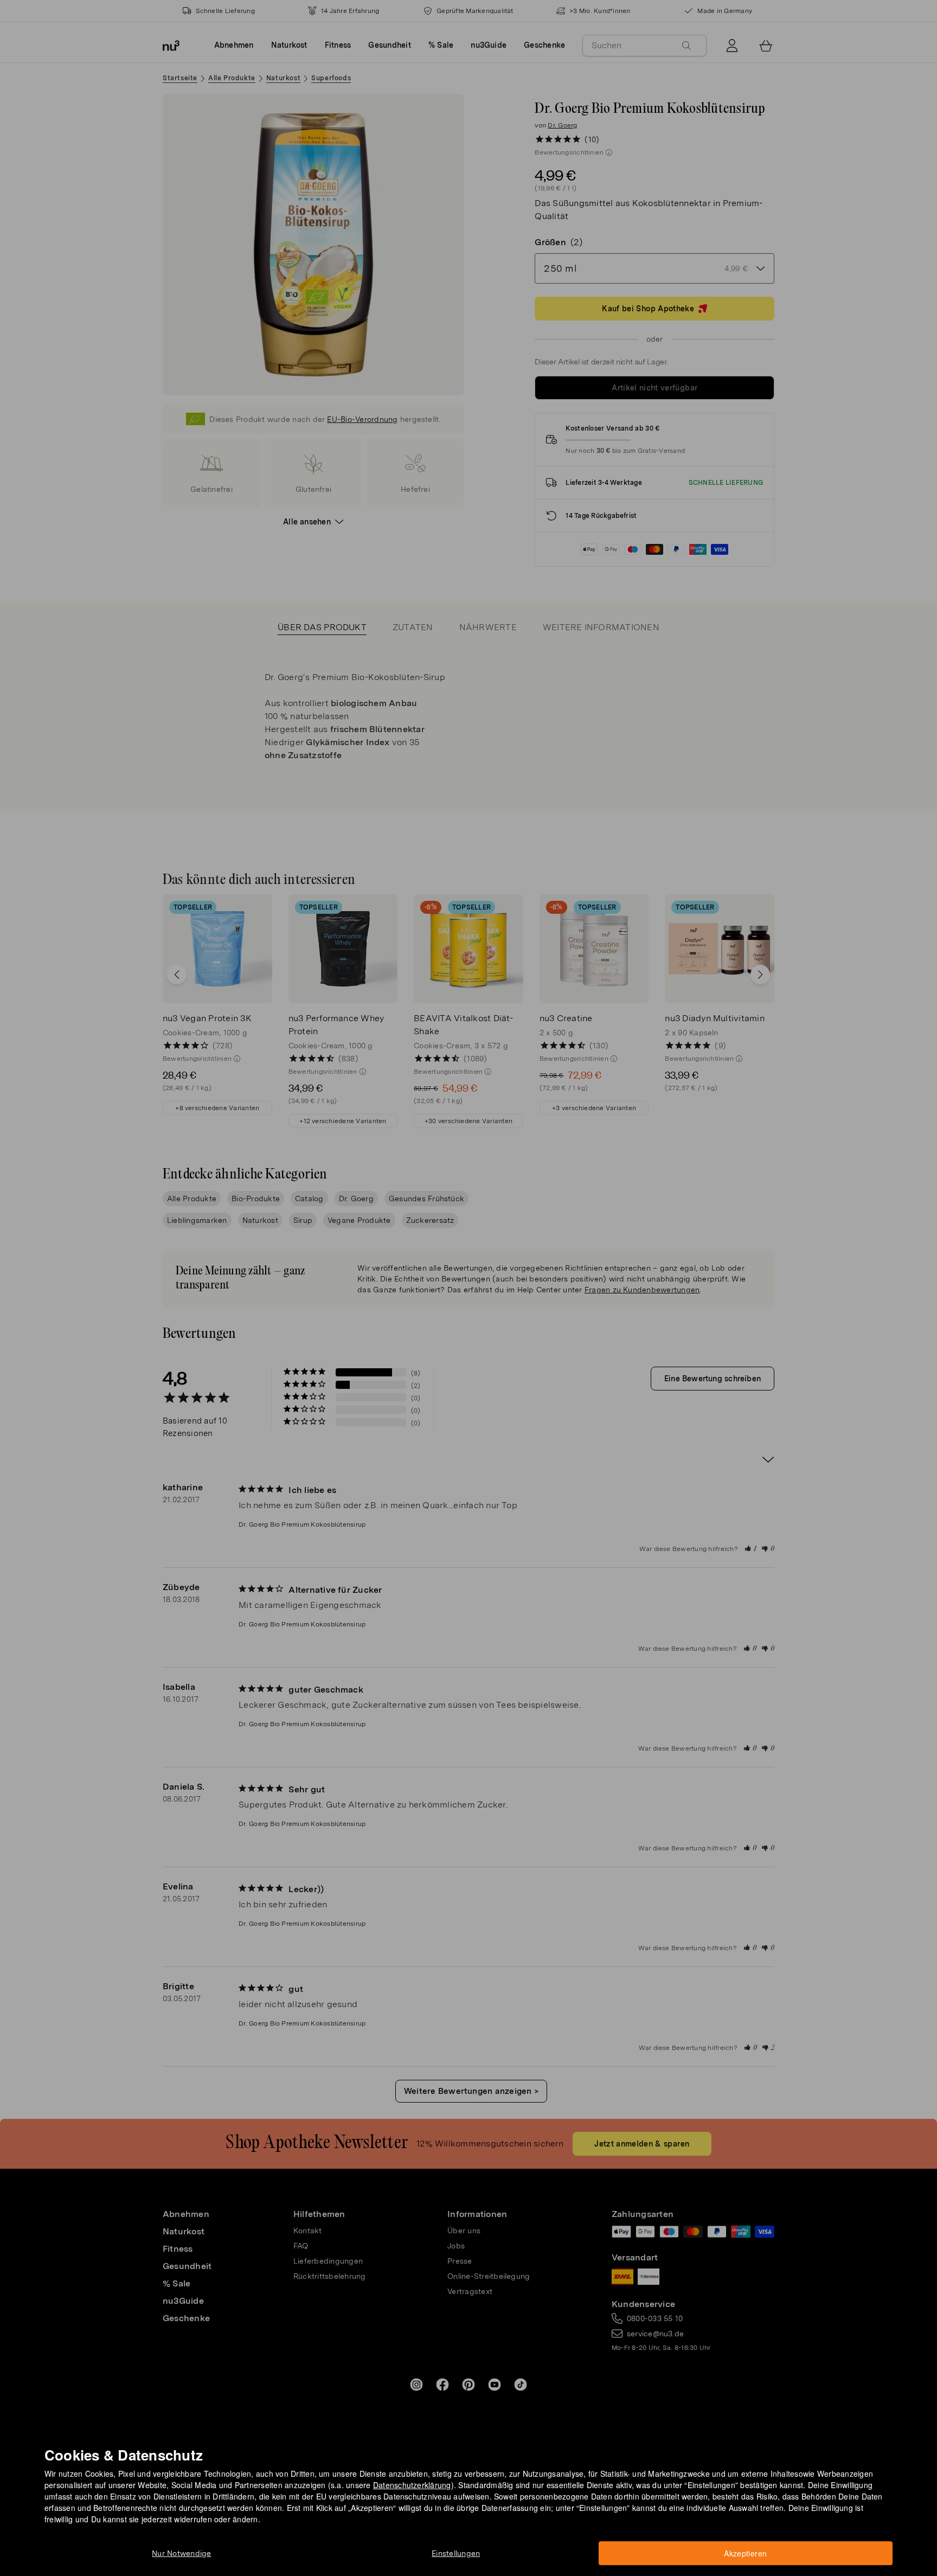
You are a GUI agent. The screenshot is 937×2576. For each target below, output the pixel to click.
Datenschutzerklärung (412, 2485)
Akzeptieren (745, 2553)
